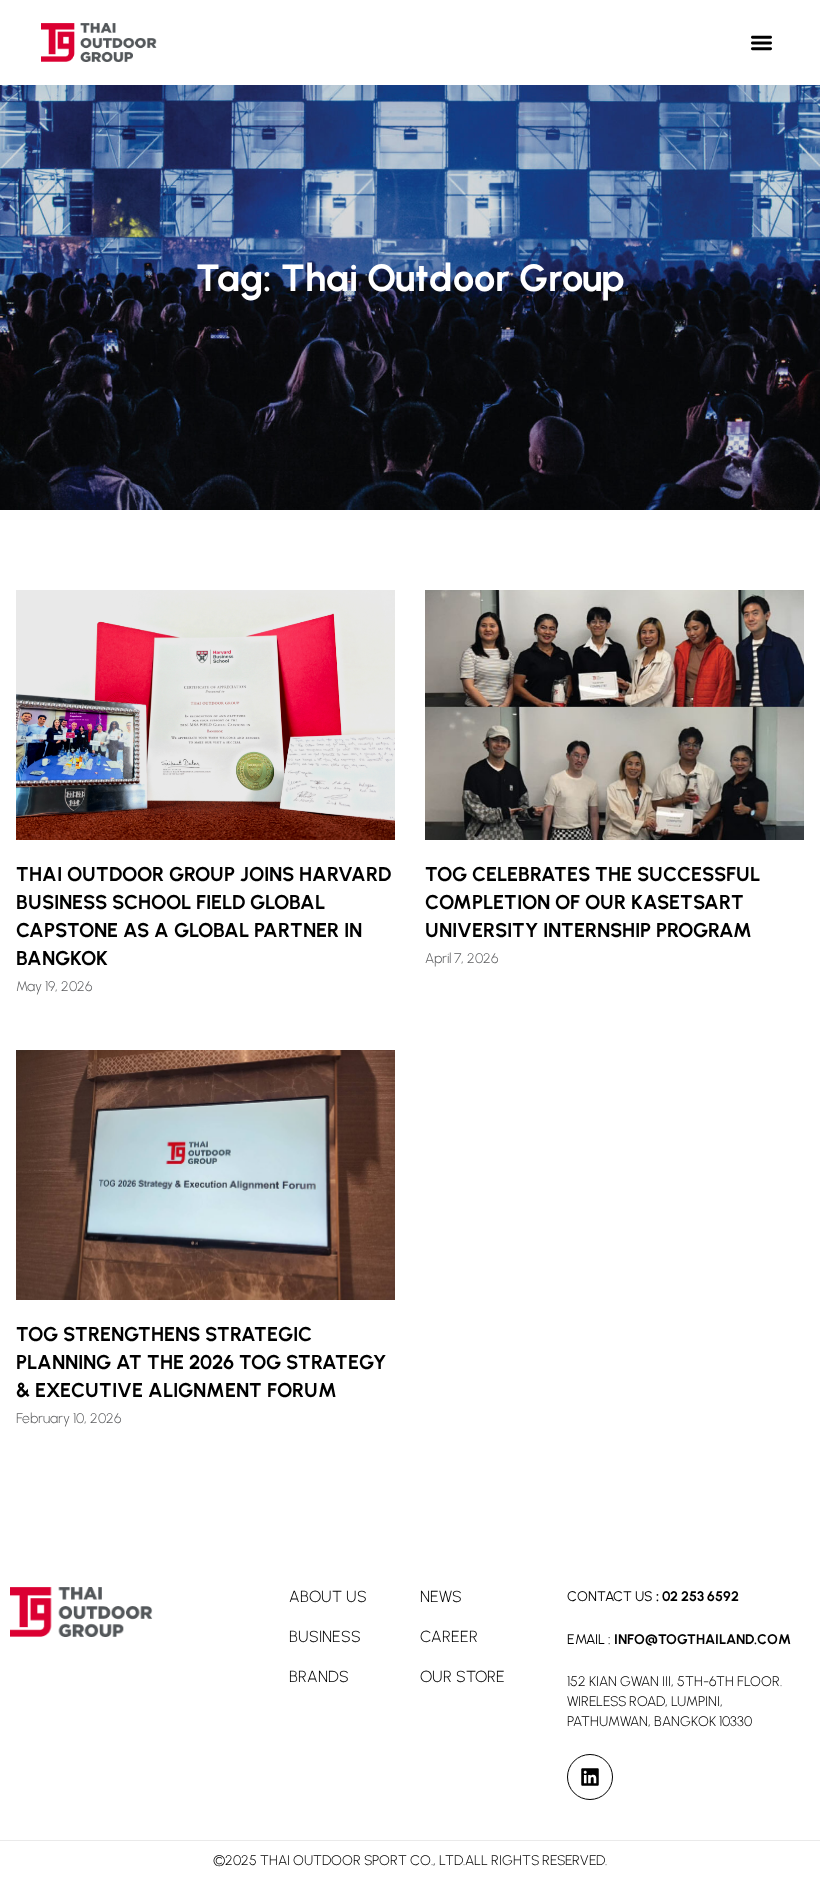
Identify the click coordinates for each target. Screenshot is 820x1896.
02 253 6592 (700, 1596)
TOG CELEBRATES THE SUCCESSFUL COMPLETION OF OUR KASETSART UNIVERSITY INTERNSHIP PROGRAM (592, 902)
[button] (762, 42)
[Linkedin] (590, 1777)
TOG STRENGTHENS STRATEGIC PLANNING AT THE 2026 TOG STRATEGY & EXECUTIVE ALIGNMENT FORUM (201, 1362)
